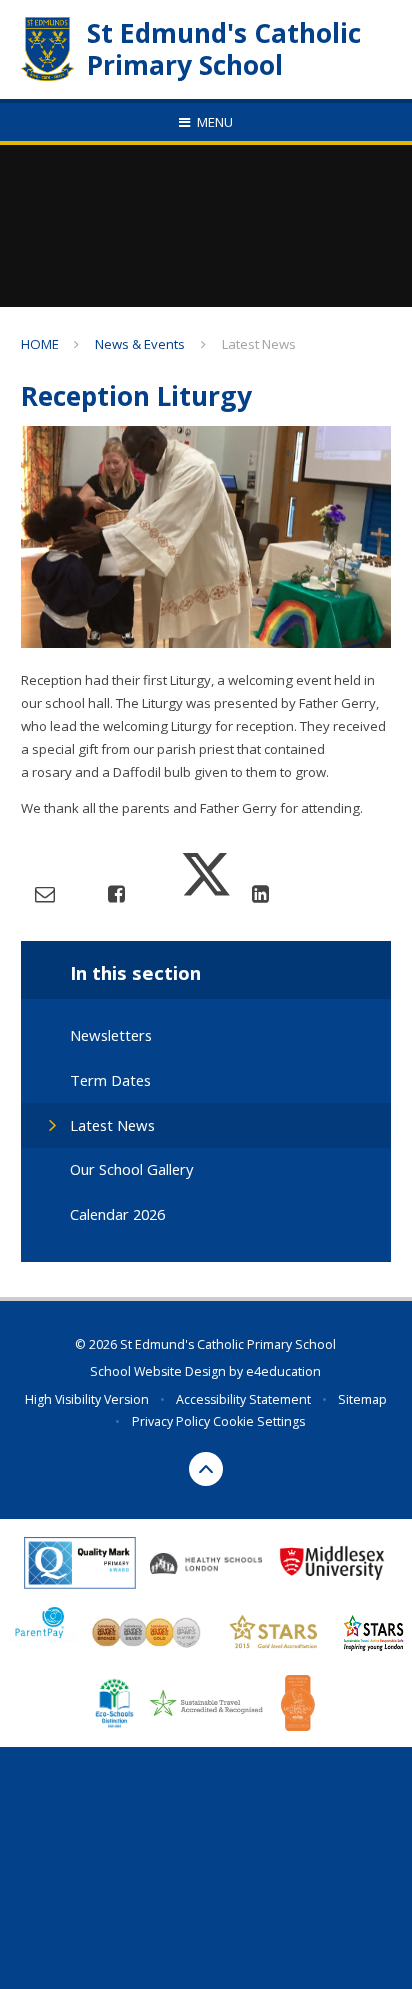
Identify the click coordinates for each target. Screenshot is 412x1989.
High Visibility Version (87, 1399)
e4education (283, 1371)
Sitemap (362, 1399)
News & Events (140, 344)
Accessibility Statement (243, 1399)
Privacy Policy (171, 1421)
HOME (40, 344)
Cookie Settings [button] (259, 1421)
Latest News (259, 344)
